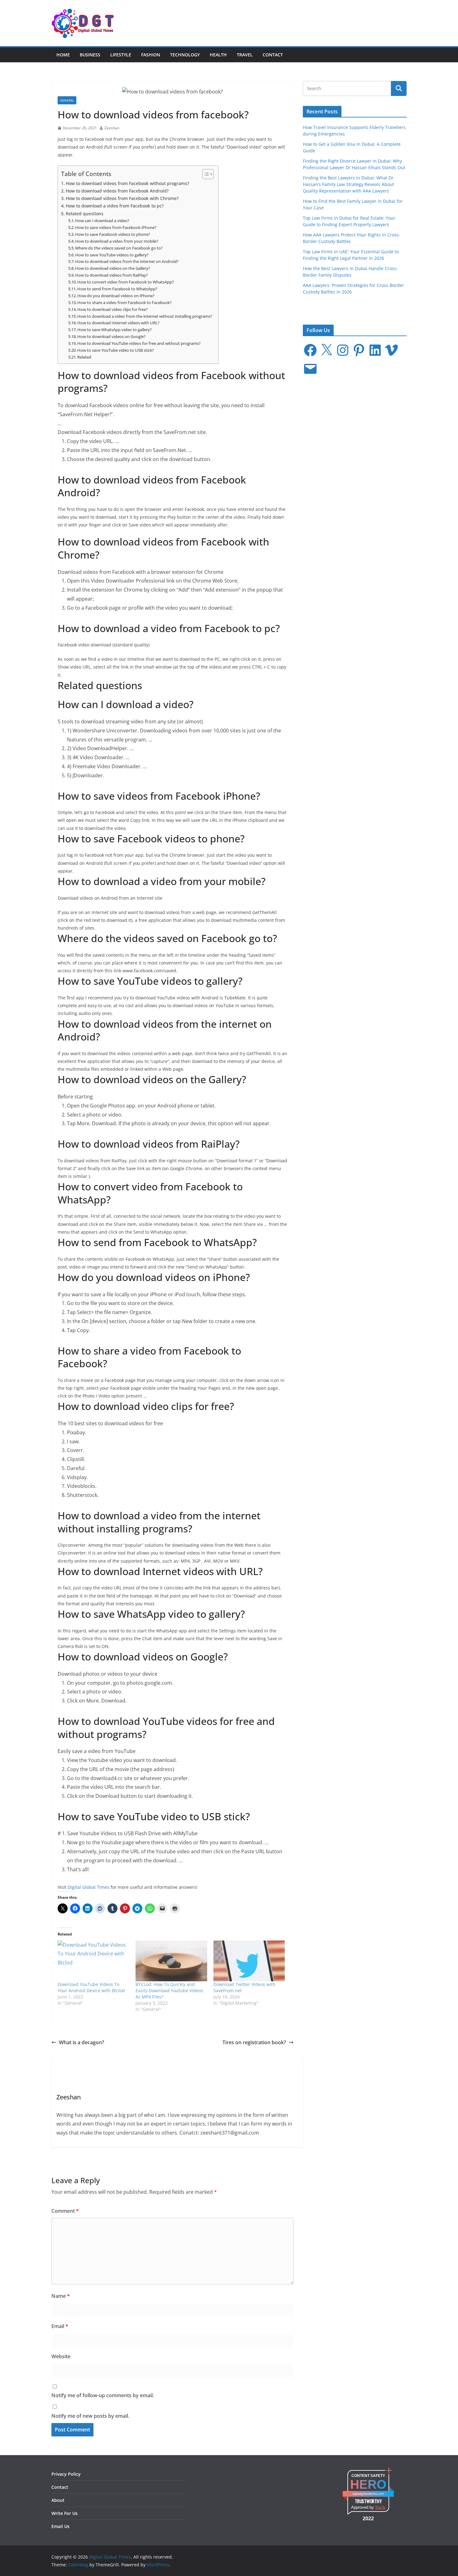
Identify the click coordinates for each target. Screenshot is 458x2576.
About (58, 2500)
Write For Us (64, 2513)
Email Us (60, 2526)
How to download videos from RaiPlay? (112, 275)
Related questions (85, 214)
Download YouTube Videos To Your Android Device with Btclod (91, 1987)
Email (60, 2326)
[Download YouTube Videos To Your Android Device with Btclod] (93, 1961)
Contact (273, 55)
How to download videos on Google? (111, 336)
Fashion (151, 55)
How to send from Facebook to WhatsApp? (117, 289)
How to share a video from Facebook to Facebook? (124, 302)
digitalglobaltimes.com (368, 2494)
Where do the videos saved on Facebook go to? (119, 248)
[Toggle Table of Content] (205, 174)
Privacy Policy (66, 2474)
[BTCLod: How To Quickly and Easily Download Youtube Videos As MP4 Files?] (171, 1961)
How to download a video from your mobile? (117, 241)
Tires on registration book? (254, 2042)
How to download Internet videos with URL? (118, 323)
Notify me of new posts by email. (90, 2416)
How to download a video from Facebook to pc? (115, 206)
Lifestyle (121, 55)
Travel (245, 55)
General (67, 100)
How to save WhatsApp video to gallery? (114, 330)
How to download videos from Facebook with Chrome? (122, 198)
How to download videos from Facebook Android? (117, 191)
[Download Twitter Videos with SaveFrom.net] (249, 1961)
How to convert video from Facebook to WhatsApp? (126, 282)
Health (218, 55)
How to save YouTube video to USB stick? (116, 350)
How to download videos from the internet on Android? (127, 261)
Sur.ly (380, 2507)
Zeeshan (112, 128)
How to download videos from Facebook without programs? (127, 183)
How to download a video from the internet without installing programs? (145, 316)
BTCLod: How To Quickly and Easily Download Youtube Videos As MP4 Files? (169, 1990)
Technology (185, 55)
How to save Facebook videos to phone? (113, 234)
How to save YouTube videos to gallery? (112, 255)
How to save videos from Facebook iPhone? (116, 227)
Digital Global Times (88, 1887)
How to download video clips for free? (112, 309)
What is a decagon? (81, 2042)
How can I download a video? (102, 221)
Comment (65, 2211)
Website (61, 2356)
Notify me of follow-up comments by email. (103, 2395)
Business (90, 55)
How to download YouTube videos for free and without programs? (139, 343)
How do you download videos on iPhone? (116, 296)
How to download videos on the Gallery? (113, 268)
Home (63, 55)
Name (61, 2296)
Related (84, 357)
